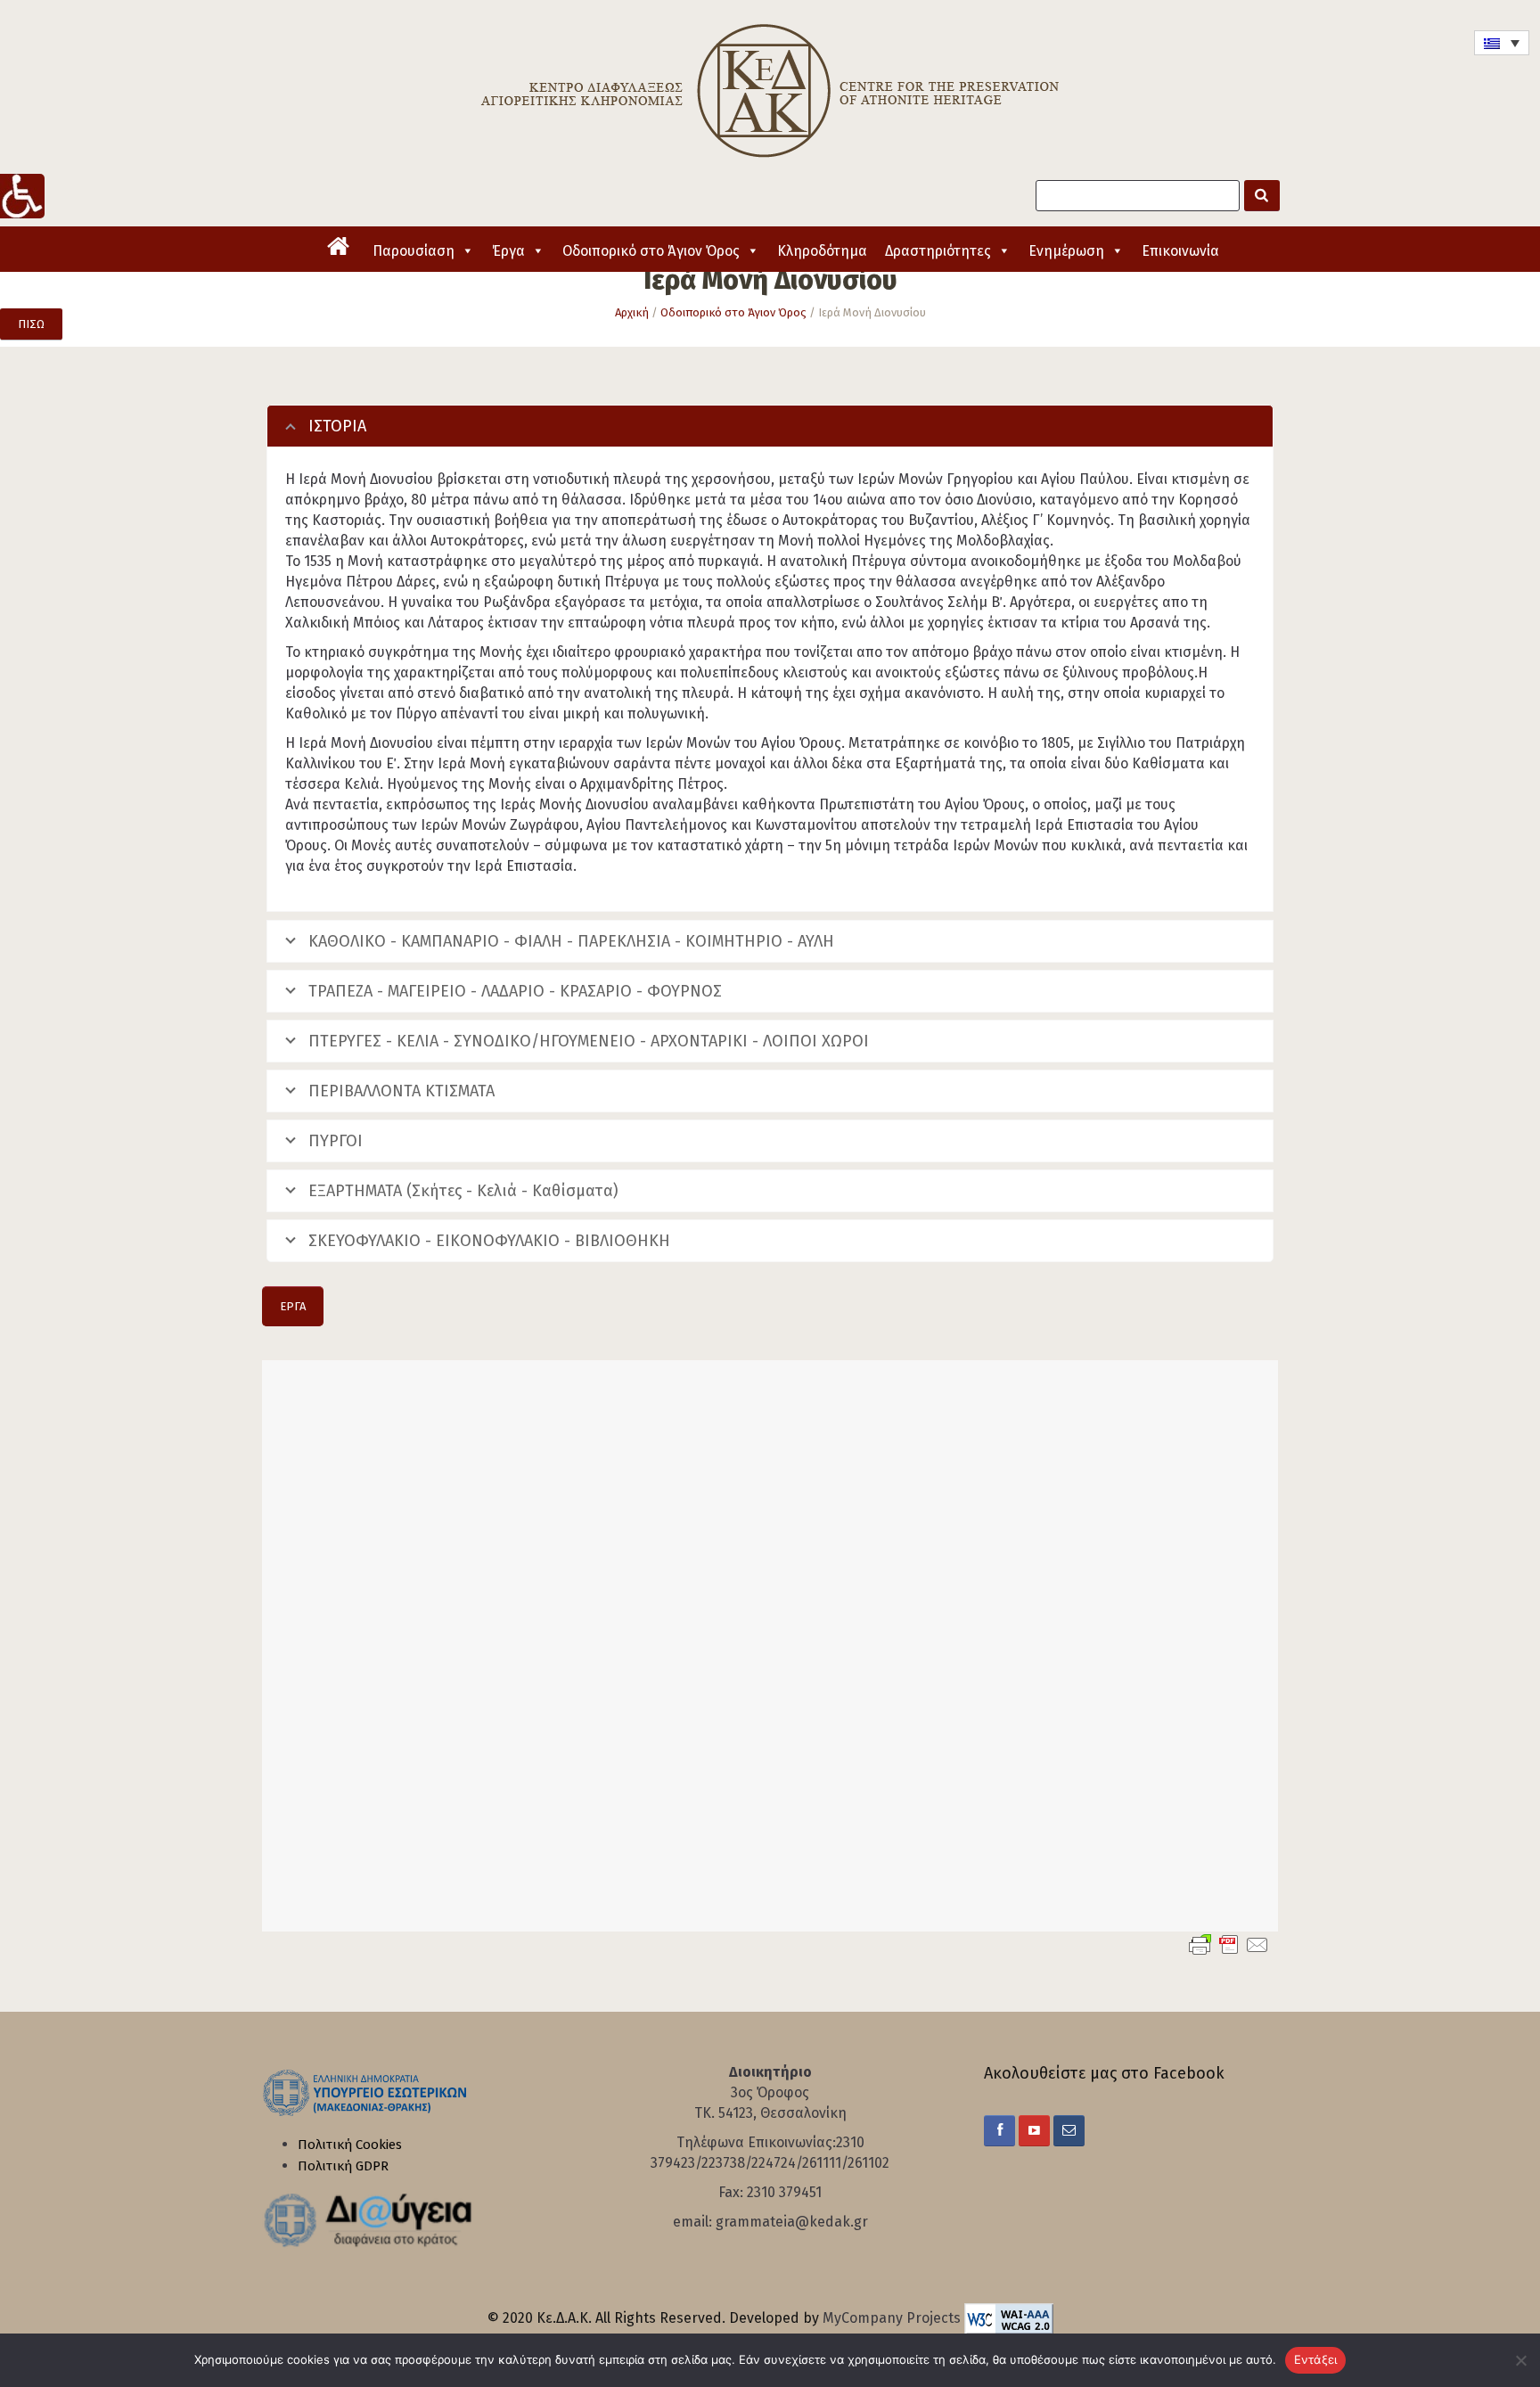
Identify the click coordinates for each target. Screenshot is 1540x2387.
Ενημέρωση (1066, 251)
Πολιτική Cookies (350, 2145)
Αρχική (632, 312)
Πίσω (31, 324)
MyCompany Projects (893, 2318)
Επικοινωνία (1180, 251)
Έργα (508, 251)
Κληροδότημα (822, 251)
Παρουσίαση (414, 251)
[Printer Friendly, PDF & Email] (1229, 1944)
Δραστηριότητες (938, 251)
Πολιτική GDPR (343, 2166)
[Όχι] (1518, 2360)
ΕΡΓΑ (293, 1306)
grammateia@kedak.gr (792, 2222)
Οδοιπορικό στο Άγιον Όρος (651, 251)
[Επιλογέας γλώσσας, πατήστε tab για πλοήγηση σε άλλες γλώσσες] (1502, 43)
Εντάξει (1316, 2359)
